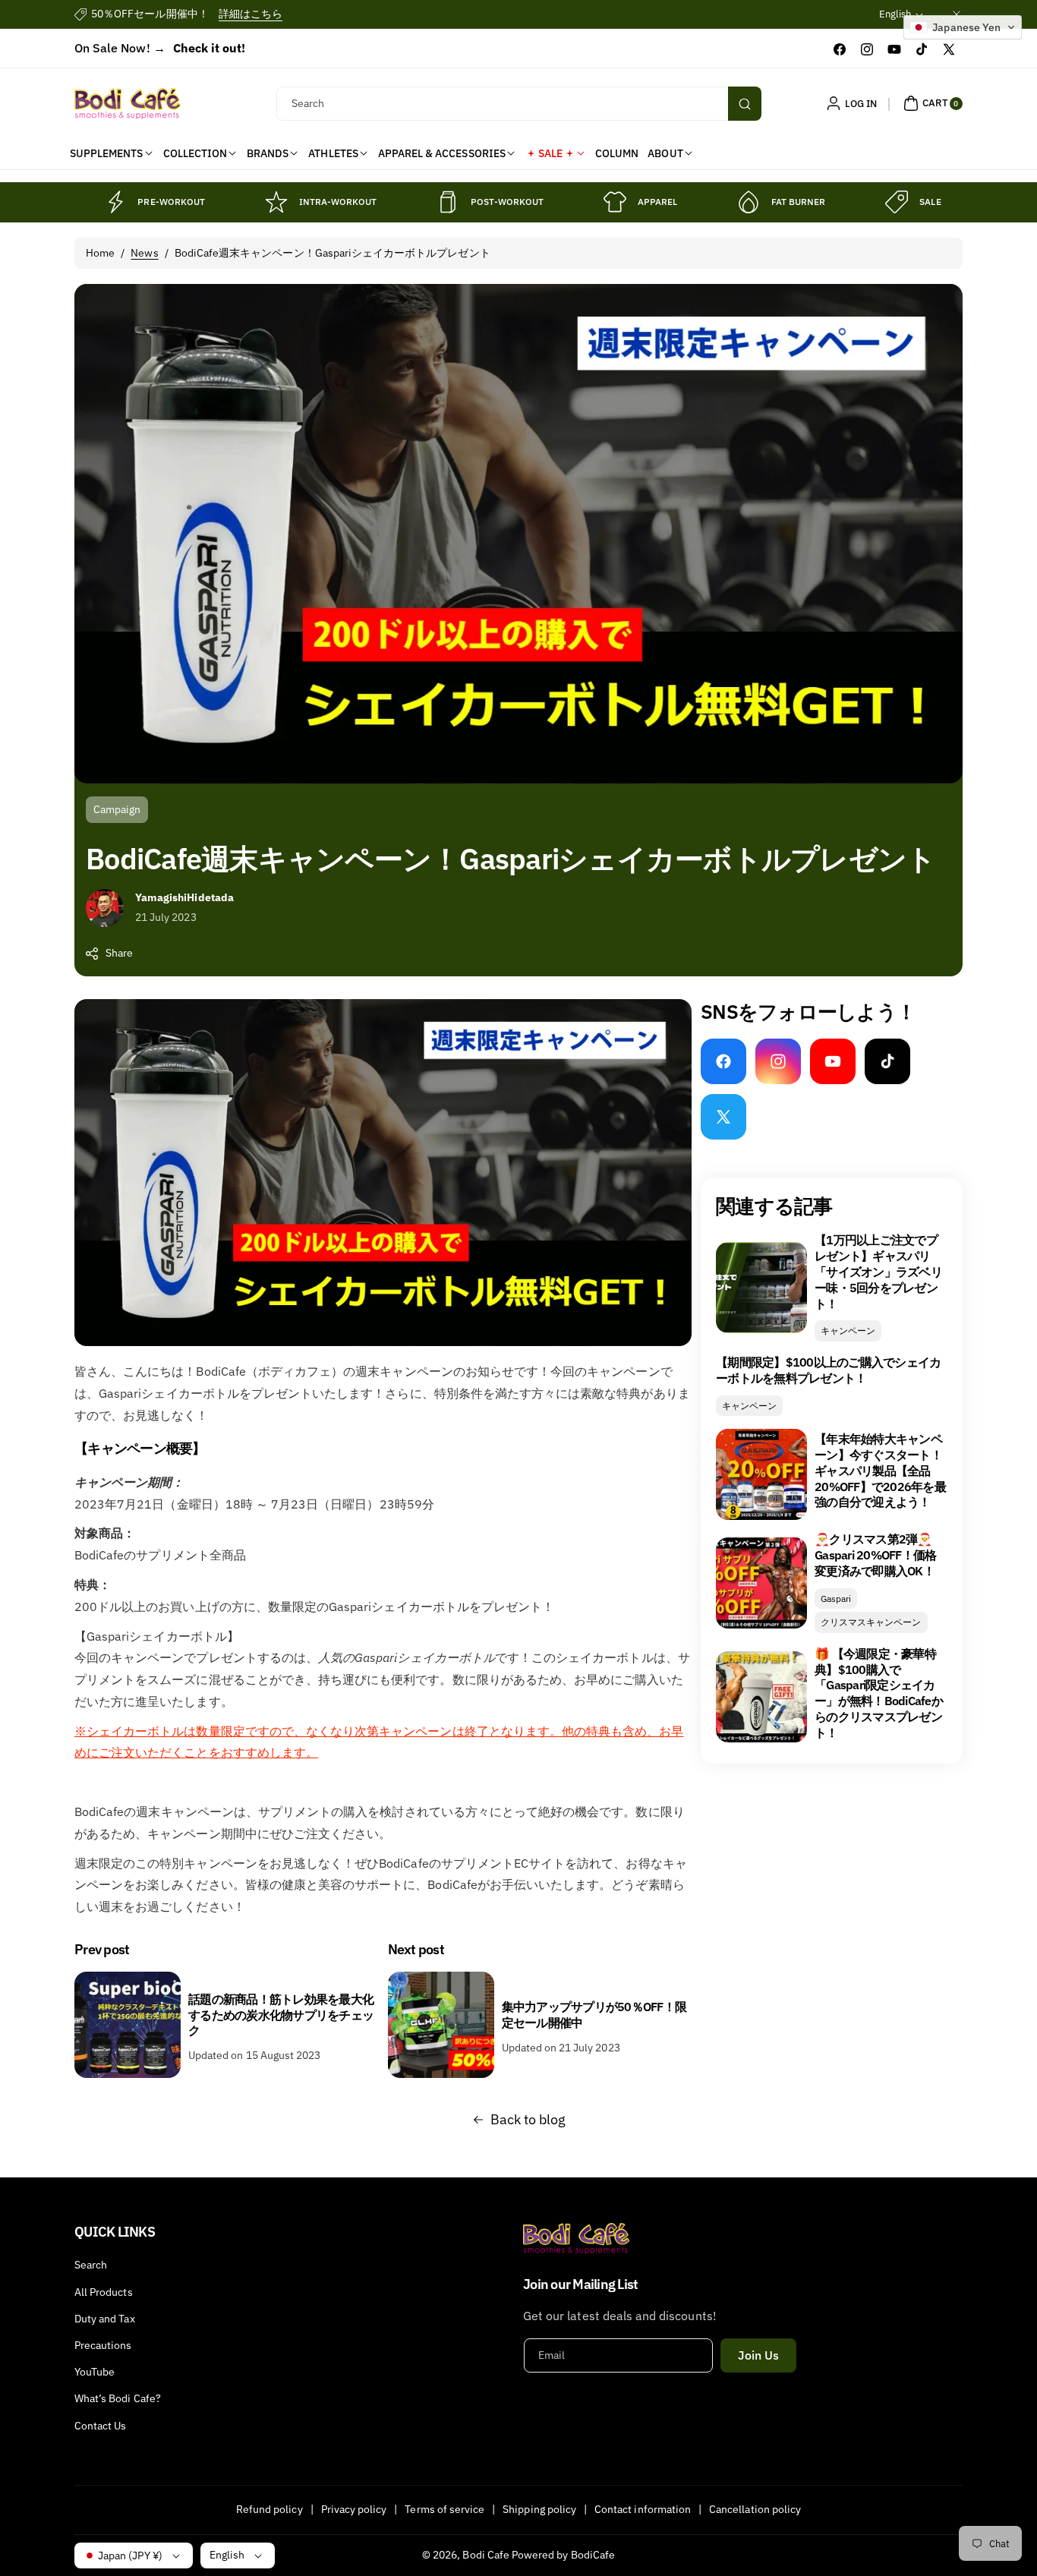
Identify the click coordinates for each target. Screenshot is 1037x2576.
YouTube (95, 2372)
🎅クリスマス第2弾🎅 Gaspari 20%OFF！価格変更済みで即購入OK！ (875, 1555)
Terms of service (444, 2509)
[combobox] (519, 104)
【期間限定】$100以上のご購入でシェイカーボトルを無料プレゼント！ (828, 1370)
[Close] (957, 14)
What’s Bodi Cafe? (118, 2398)
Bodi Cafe (485, 2555)
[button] (931, 103)
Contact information (643, 2509)
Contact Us (101, 2426)
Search (91, 2265)
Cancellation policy (755, 2509)
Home (100, 253)
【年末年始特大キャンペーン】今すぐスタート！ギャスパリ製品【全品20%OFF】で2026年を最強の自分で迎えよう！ (880, 1470)
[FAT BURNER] (749, 202)
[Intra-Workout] (276, 202)
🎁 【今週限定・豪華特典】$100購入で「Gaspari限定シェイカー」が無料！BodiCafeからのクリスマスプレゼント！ (879, 1693)
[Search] (745, 104)
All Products (104, 2292)
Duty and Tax (105, 2319)
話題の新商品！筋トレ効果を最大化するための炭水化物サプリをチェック (281, 2015)
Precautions (103, 2345)
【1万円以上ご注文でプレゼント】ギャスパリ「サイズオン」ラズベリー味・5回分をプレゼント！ (878, 1271)
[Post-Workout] (448, 202)
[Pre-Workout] (115, 202)
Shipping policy (539, 2509)
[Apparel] (615, 202)
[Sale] (897, 202)
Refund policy (269, 2509)
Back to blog (528, 2119)
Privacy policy (354, 2509)
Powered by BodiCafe (563, 2555)
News (144, 253)
